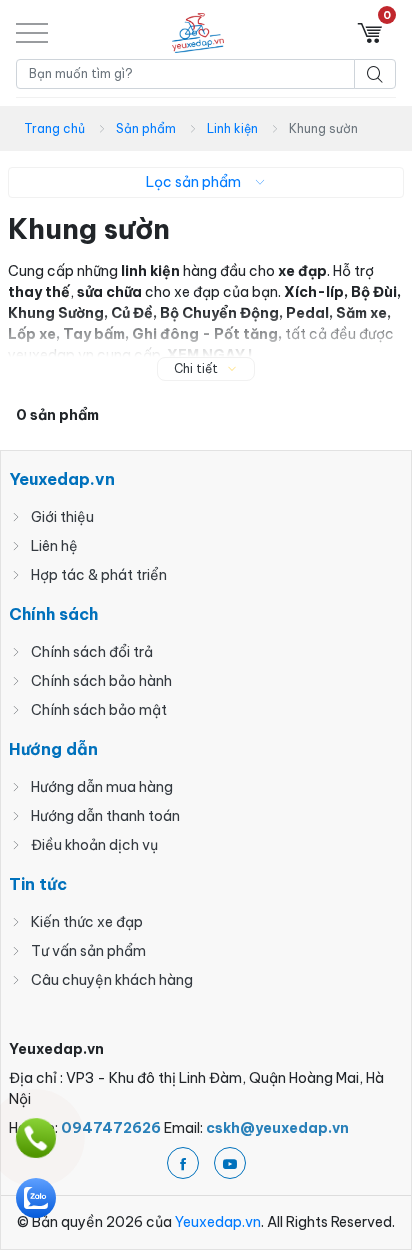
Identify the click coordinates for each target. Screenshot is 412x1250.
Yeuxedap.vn (218, 1222)
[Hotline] (36, 1138)
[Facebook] (183, 1163)
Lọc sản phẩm (193, 182)
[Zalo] (36, 1198)
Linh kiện (232, 128)
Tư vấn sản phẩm (88, 951)
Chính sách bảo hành (101, 681)
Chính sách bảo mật (99, 710)
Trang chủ (54, 128)
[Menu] (32, 32)
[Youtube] (230, 1163)
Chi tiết (196, 368)
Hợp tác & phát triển (99, 575)
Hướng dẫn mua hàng (102, 787)
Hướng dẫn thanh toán (105, 816)
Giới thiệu (62, 517)
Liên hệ (54, 546)
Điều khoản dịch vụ (94, 845)
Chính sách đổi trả (92, 652)
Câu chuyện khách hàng (112, 980)
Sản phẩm (146, 128)
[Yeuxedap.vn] (198, 33)
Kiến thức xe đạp (87, 922)
